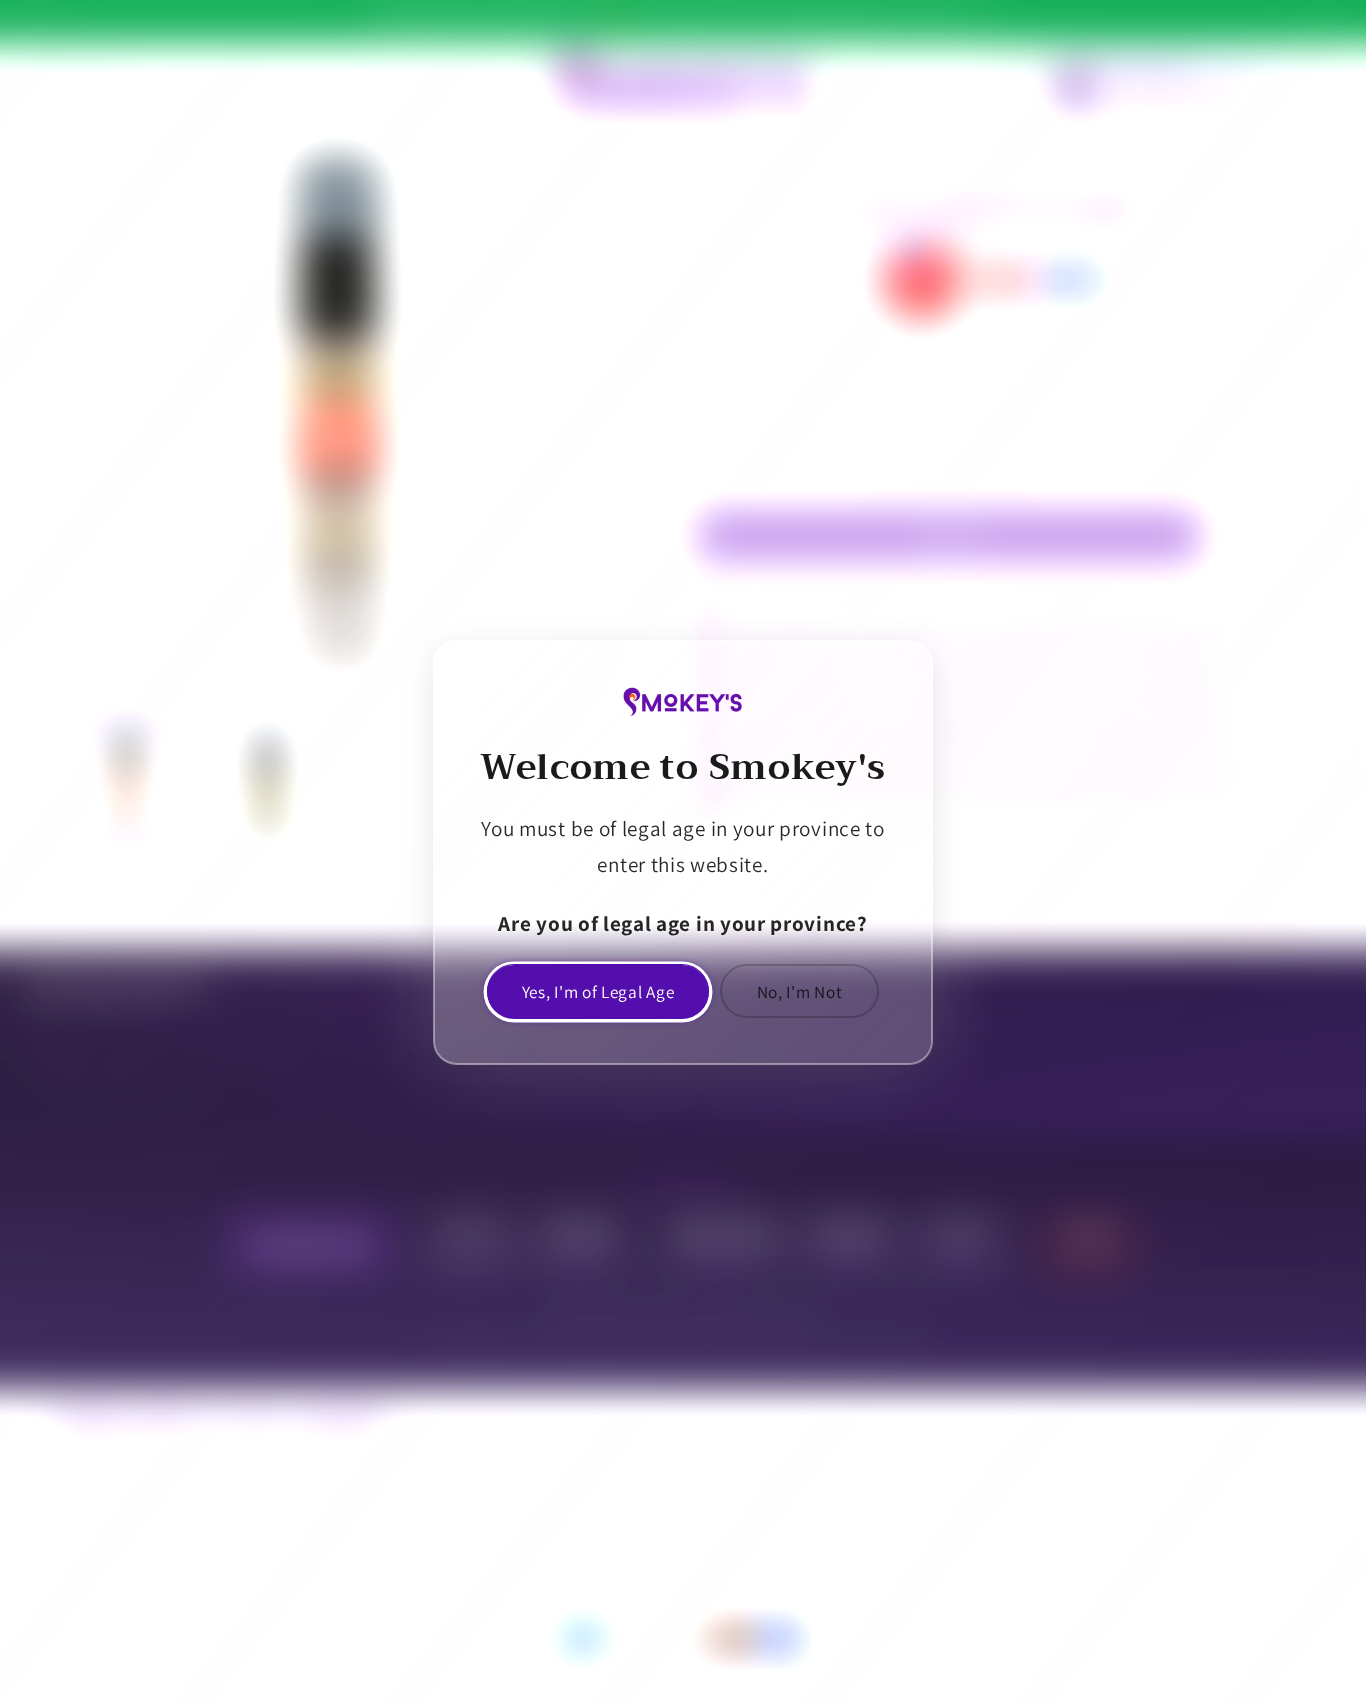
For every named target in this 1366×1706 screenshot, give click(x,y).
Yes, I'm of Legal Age (598, 991)
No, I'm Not (800, 991)
